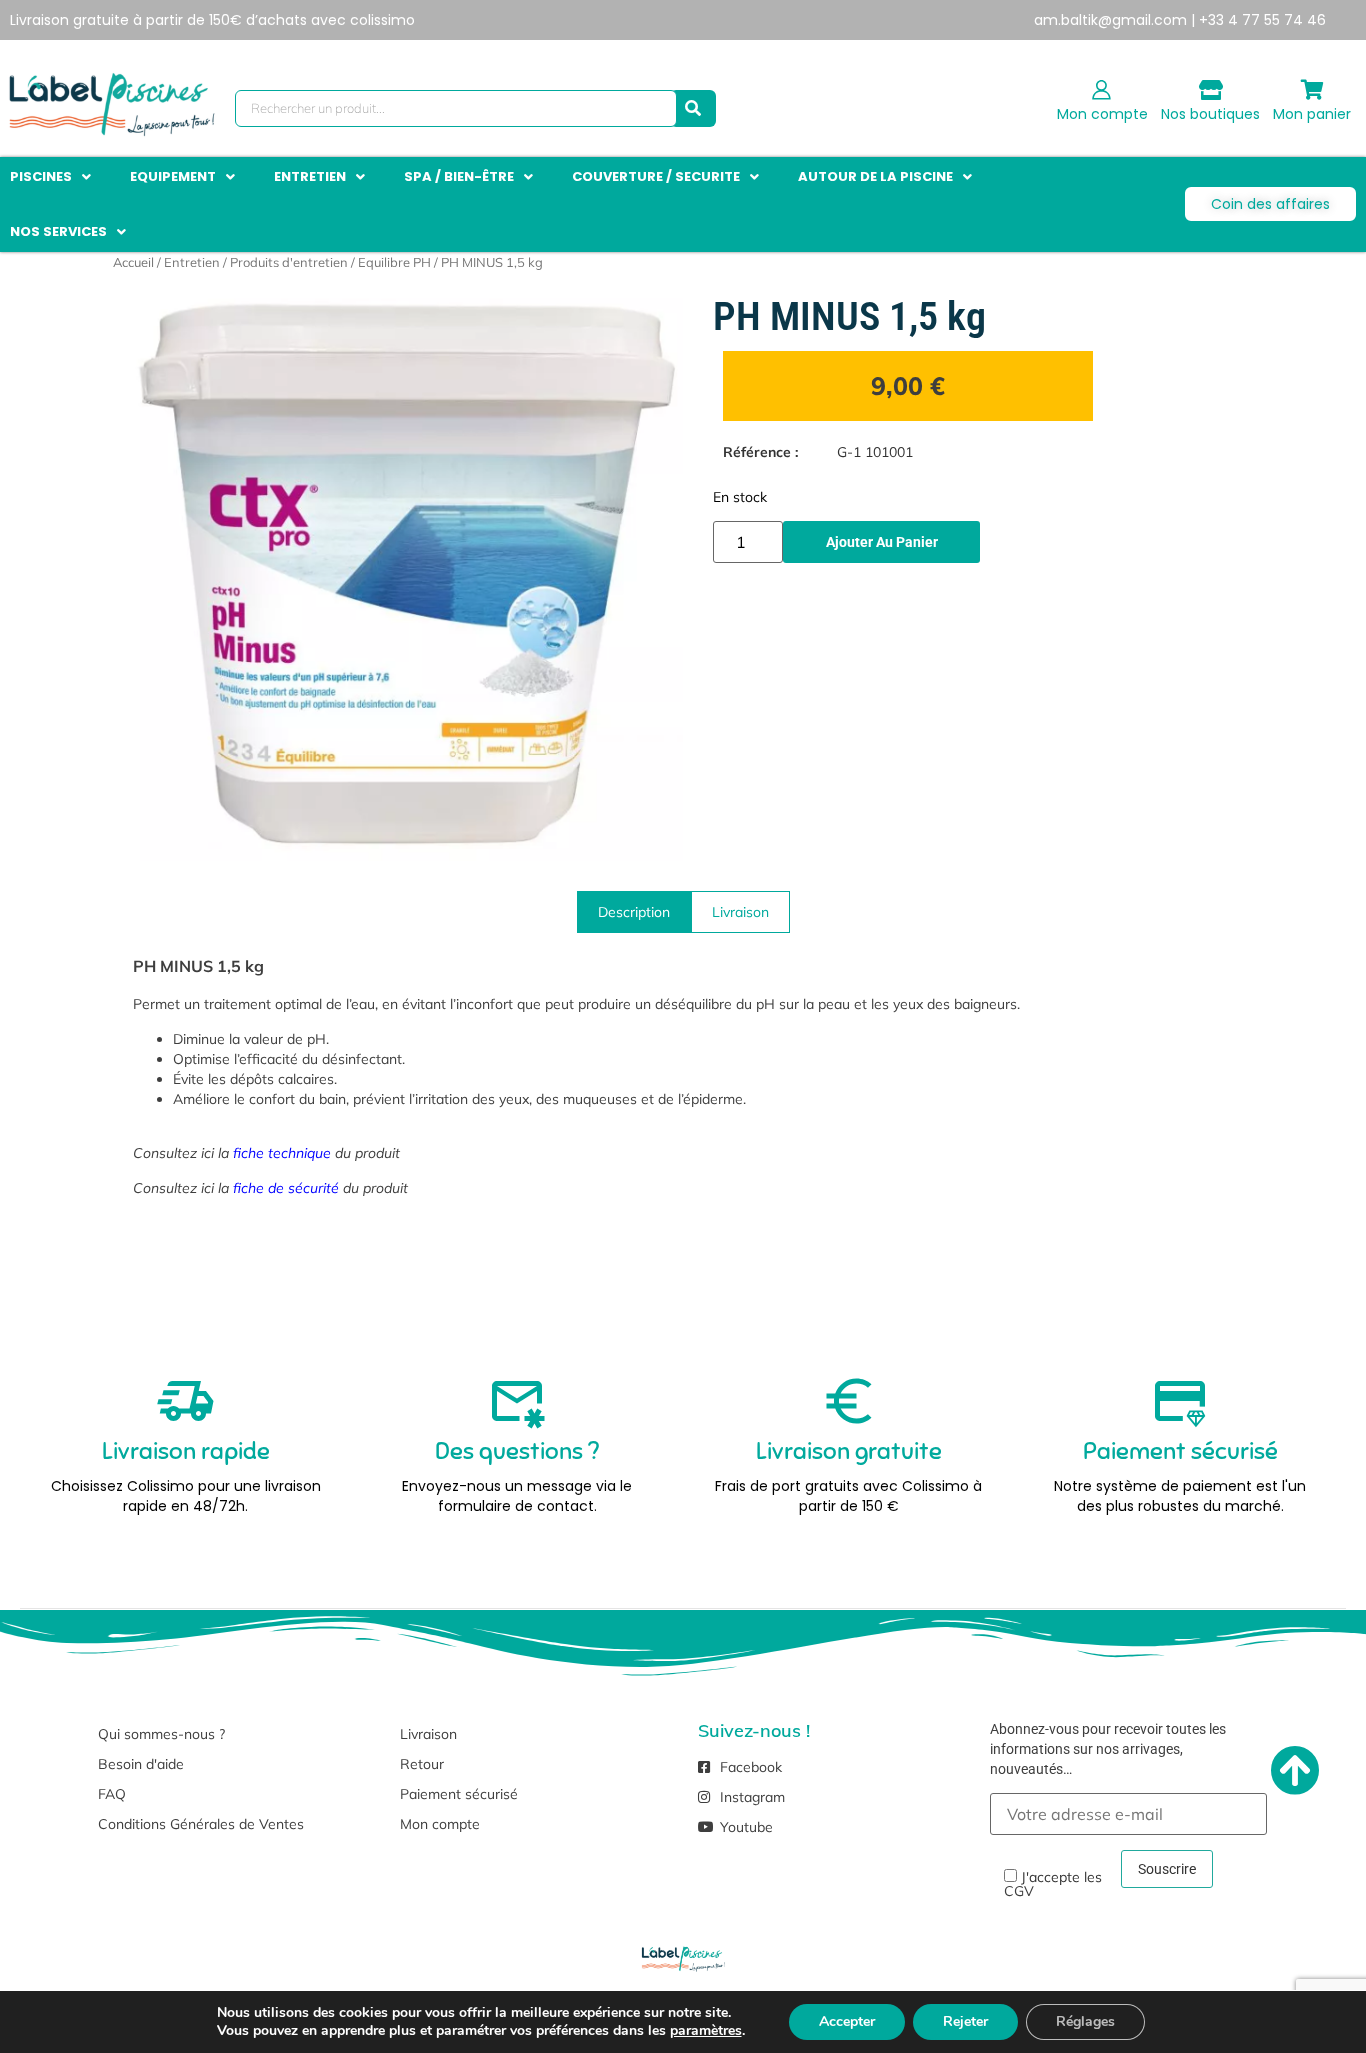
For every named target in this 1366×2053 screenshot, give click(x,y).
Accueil (133, 262)
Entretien (192, 262)
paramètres (706, 2031)
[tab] (634, 912)
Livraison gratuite (849, 1451)
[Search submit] (693, 108)
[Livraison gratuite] (849, 1401)
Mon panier (1312, 114)
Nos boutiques (1210, 114)
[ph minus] (408, 577)
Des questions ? (517, 1451)
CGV (1019, 1891)
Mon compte (1102, 114)
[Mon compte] (1102, 90)
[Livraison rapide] (186, 1401)
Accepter (847, 2021)
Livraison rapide (186, 1451)
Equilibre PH (394, 262)
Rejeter (965, 2021)
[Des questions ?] (517, 1401)
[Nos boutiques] (1211, 90)
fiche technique (282, 1153)
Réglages (1085, 2021)
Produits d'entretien (289, 262)
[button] (52, 177)
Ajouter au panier (882, 542)
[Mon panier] (1312, 90)
